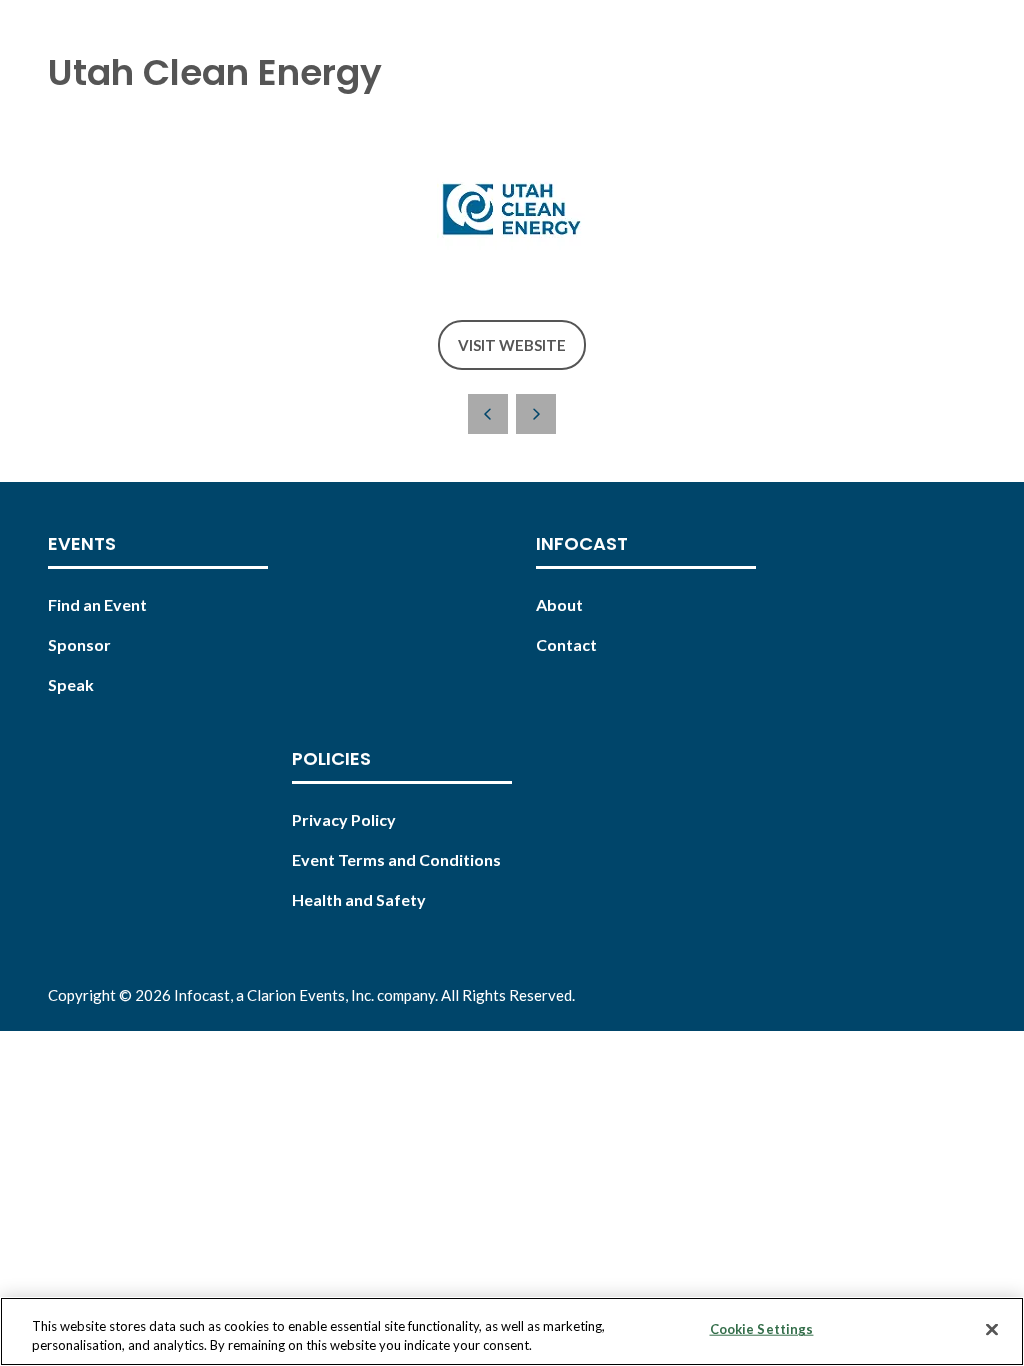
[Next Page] (536, 414)
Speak (71, 684)
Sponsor (79, 644)
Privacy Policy (344, 819)
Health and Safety (359, 899)
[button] (512, 345)
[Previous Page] (488, 414)
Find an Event (97, 604)
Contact (566, 644)
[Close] (992, 1330)
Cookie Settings (762, 1329)
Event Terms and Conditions (396, 859)
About (559, 604)
